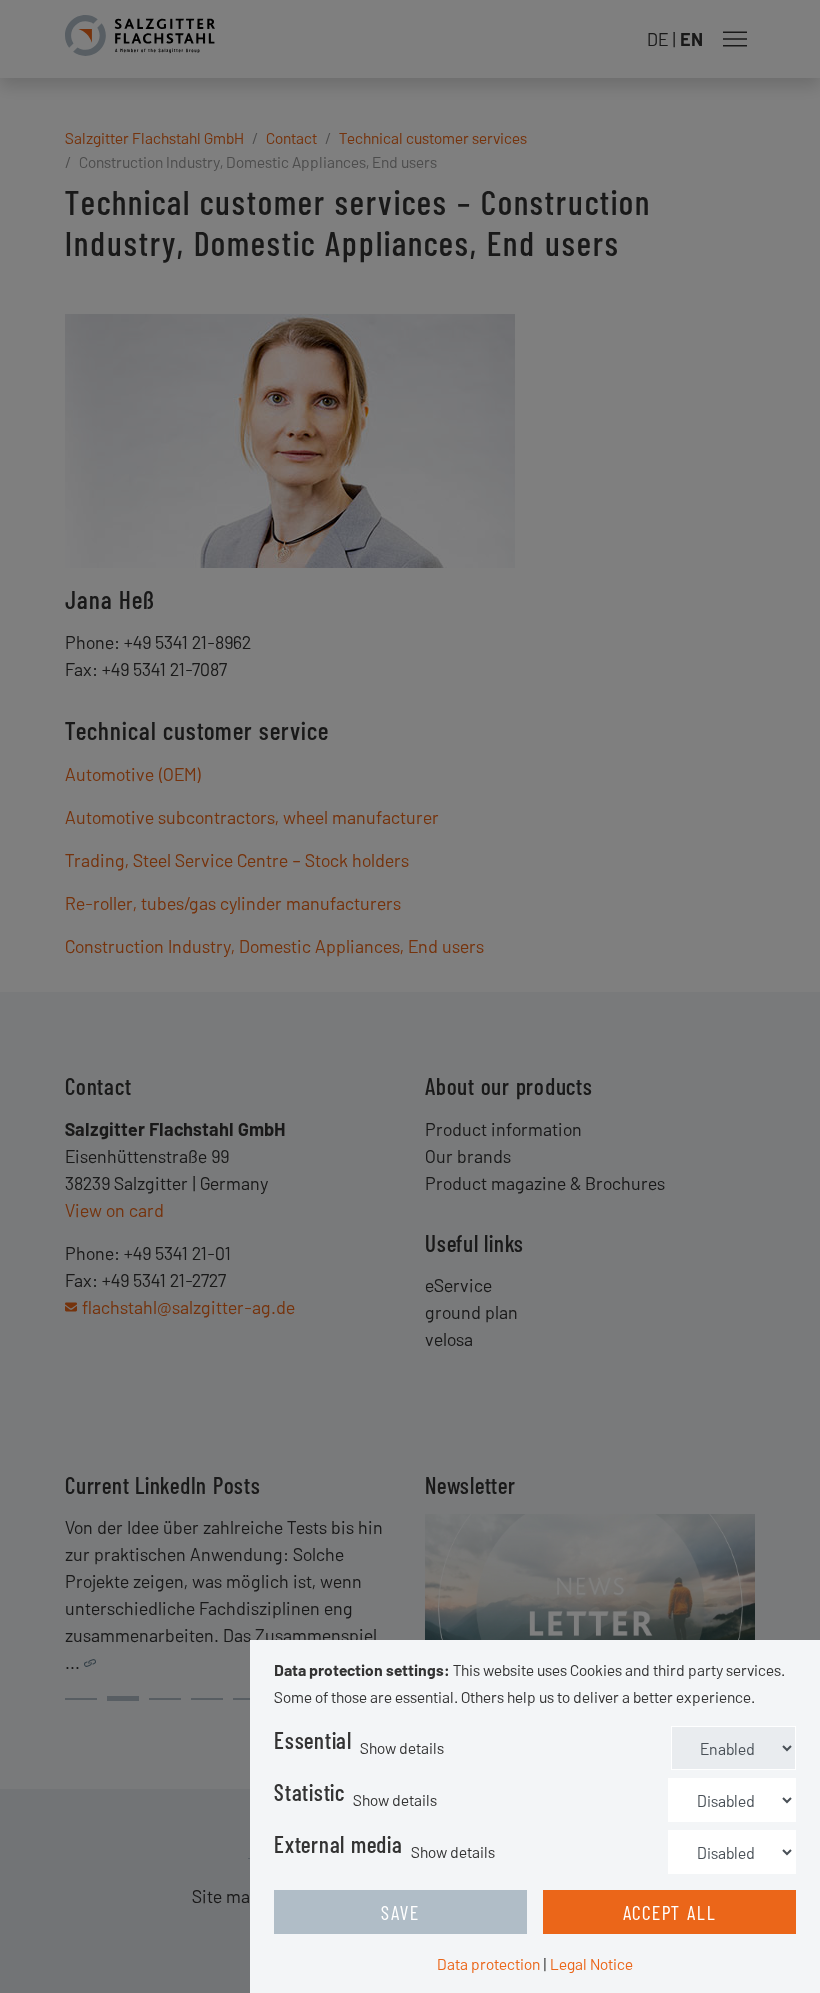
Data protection (488, 1963)
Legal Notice (591, 1963)
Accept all (670, 1912)
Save (400, 1912)
